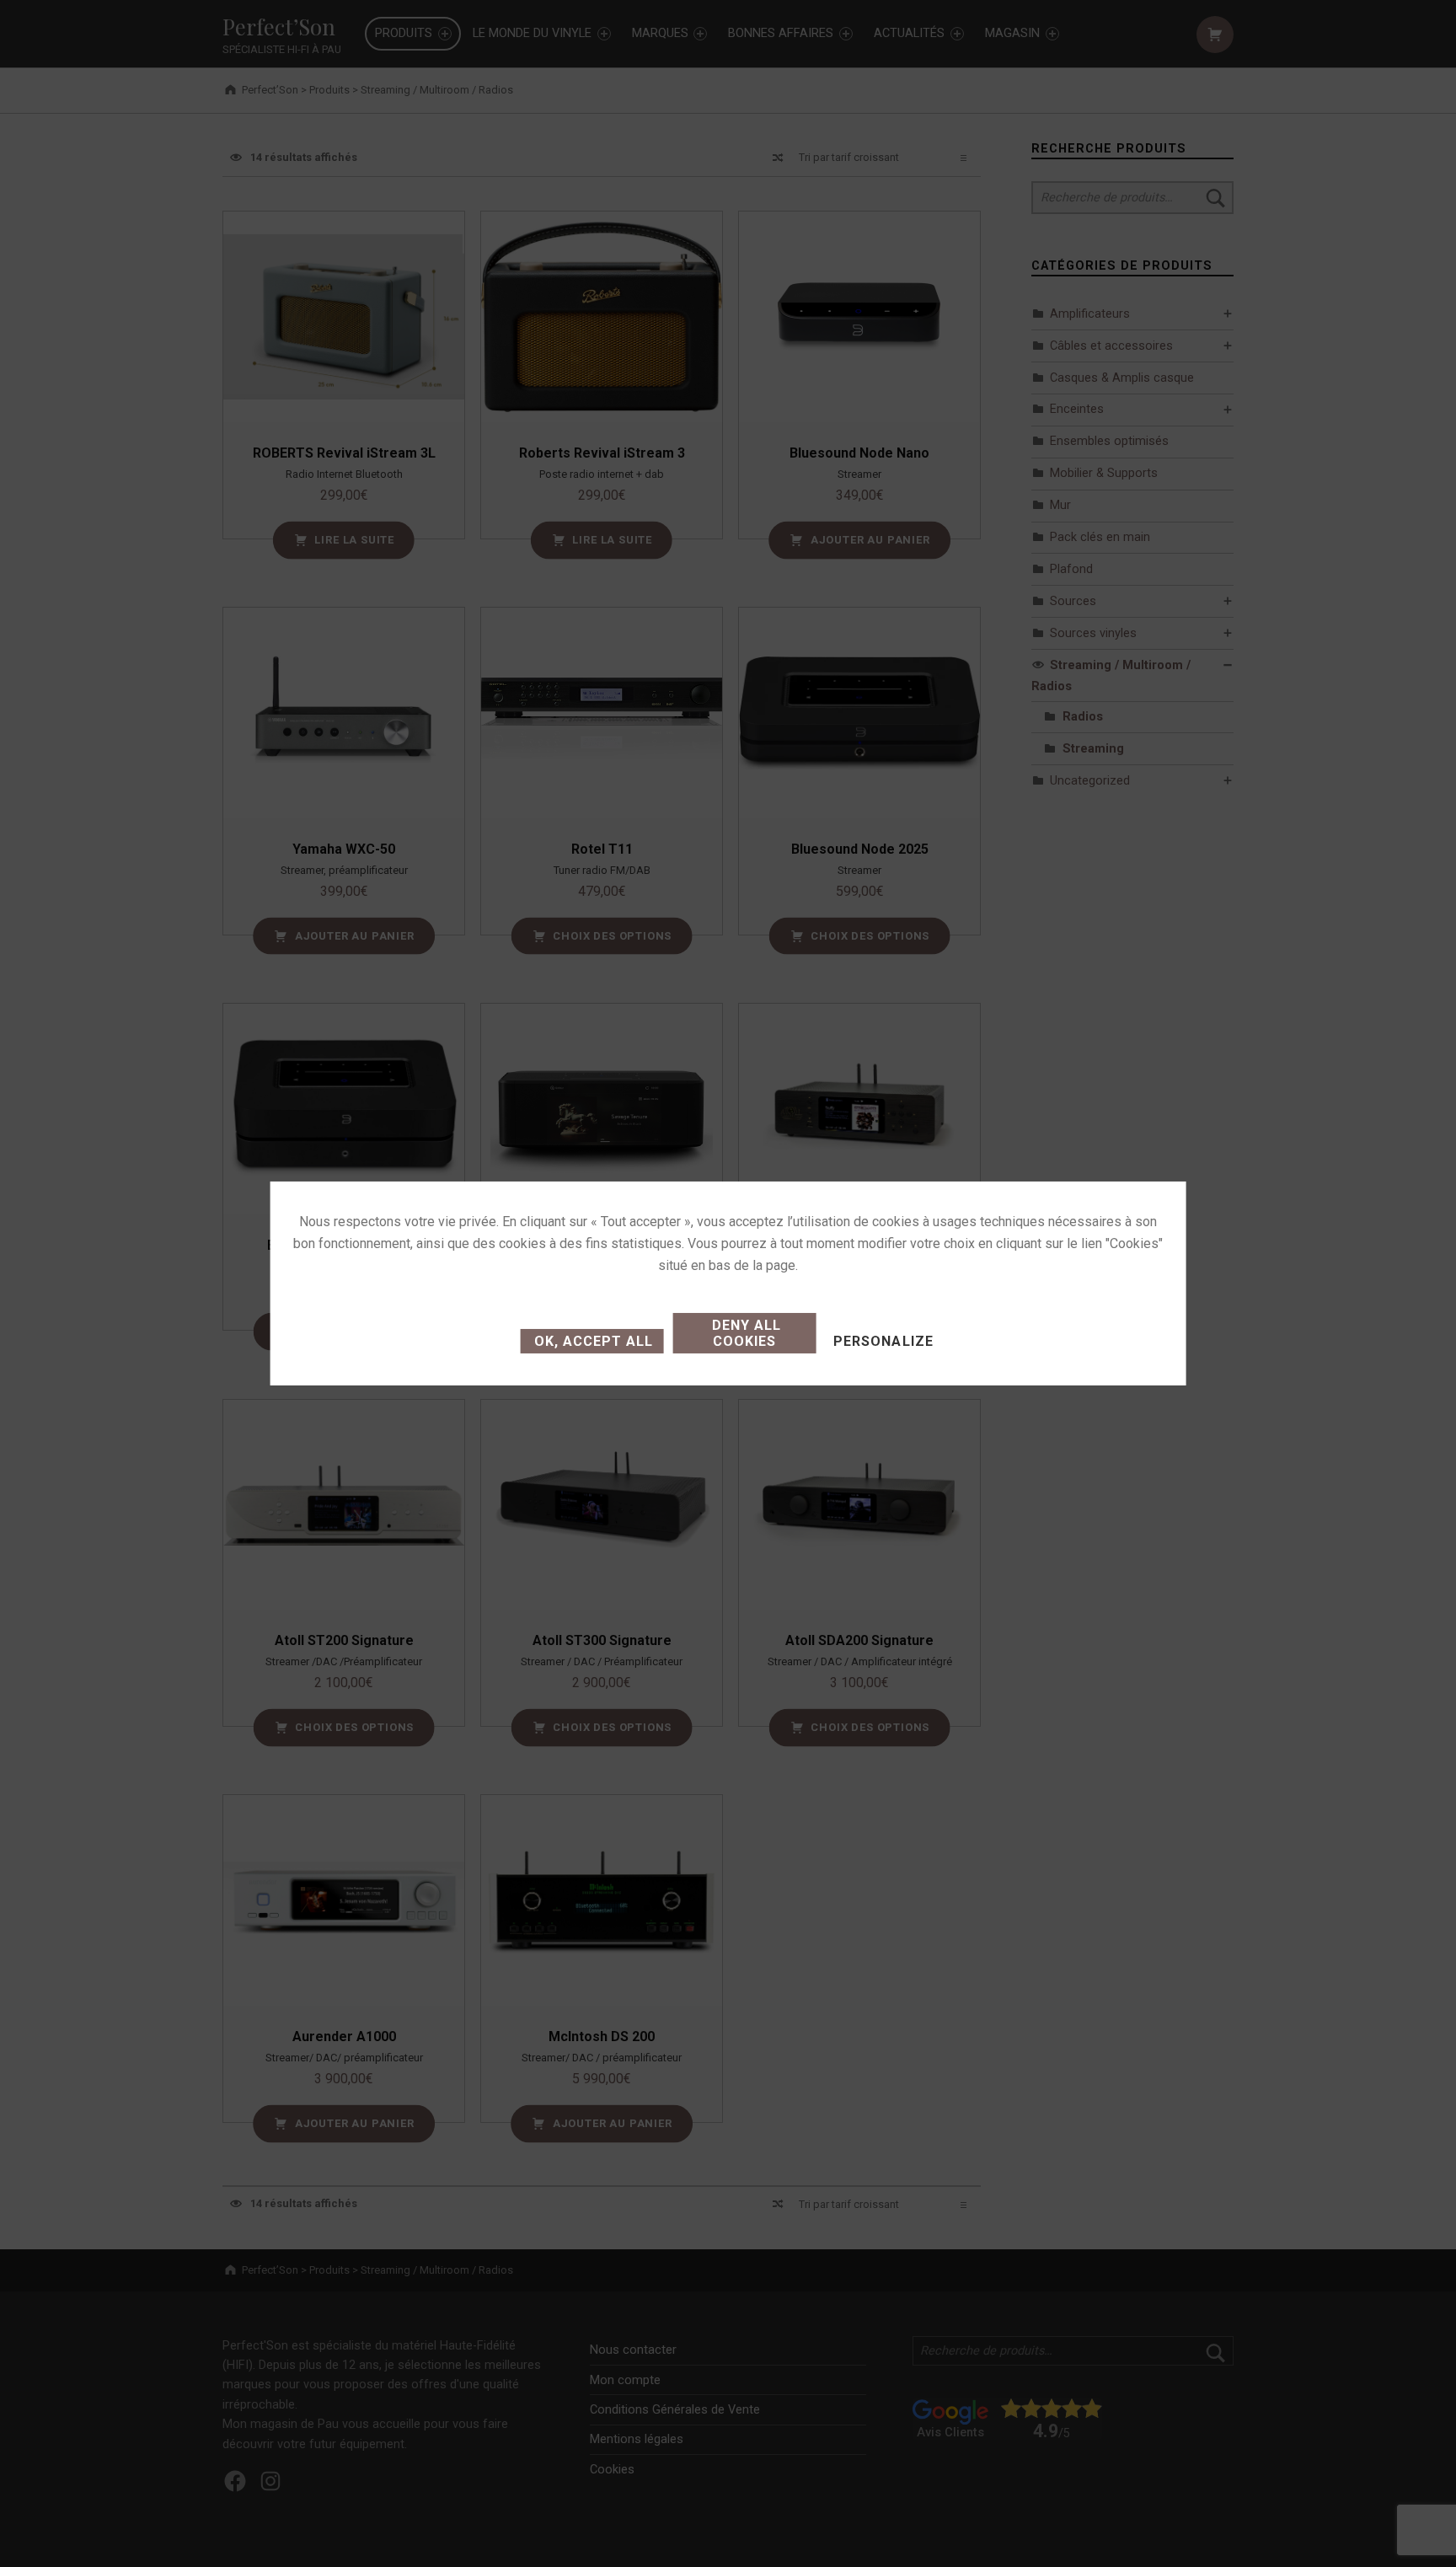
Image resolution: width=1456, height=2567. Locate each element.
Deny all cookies (744, 1333)
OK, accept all (591, 1341)
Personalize (883, 1341)
